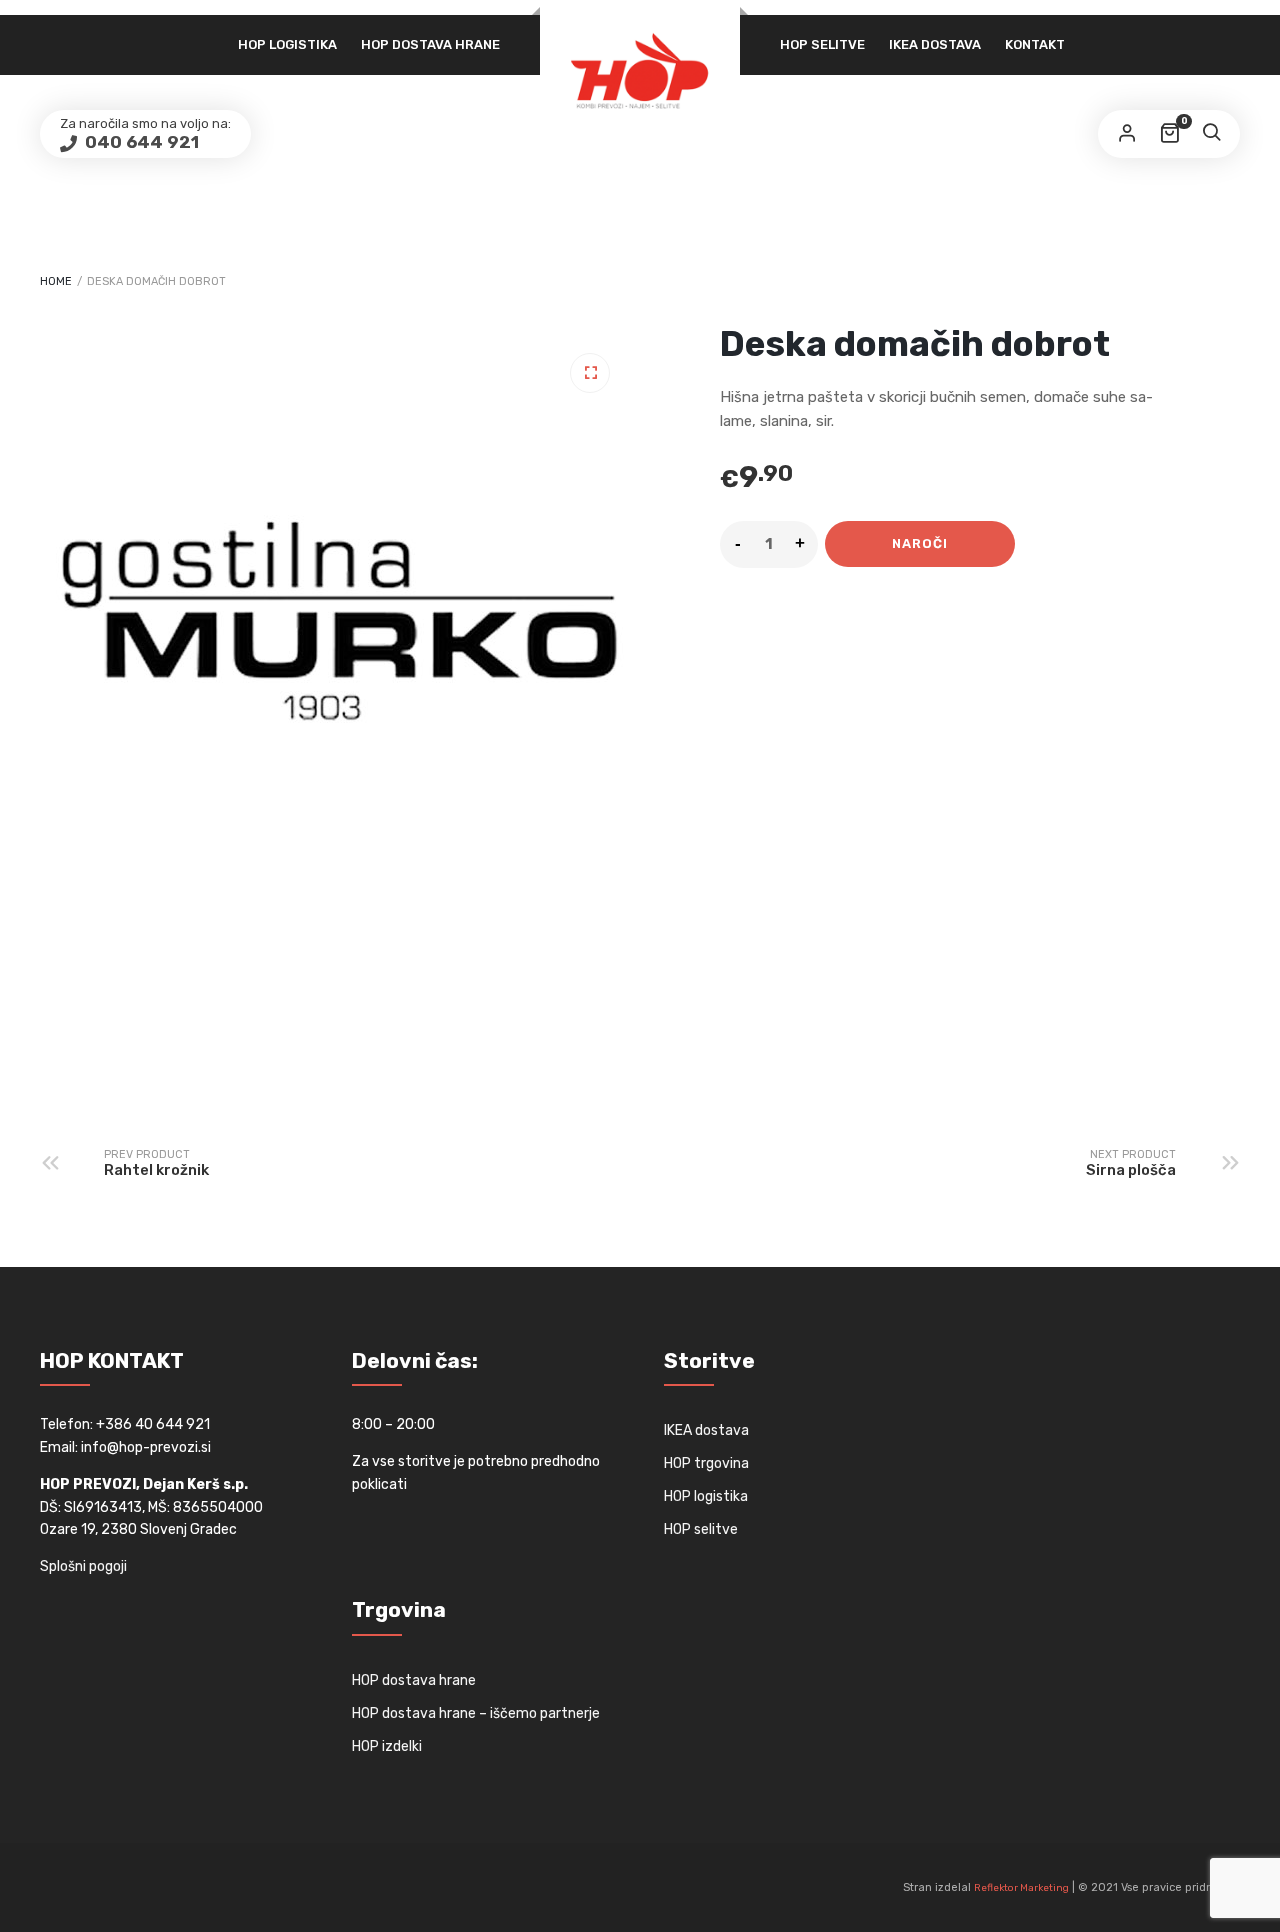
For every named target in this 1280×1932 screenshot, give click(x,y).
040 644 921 (140, 142)
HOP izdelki (387, 1746)
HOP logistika (287, 44)
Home (56, 281)
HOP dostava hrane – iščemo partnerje (476, 1713)
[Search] (1211, 134)
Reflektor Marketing (1021, 1888)
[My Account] (1127, 134)
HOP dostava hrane (430, 44)
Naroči (920, 543)
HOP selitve (822, 44)
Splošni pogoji (83, 1566)
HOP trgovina (706, 1463)
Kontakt (1035, 44)
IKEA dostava (935, 44)
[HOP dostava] (640, 70)
